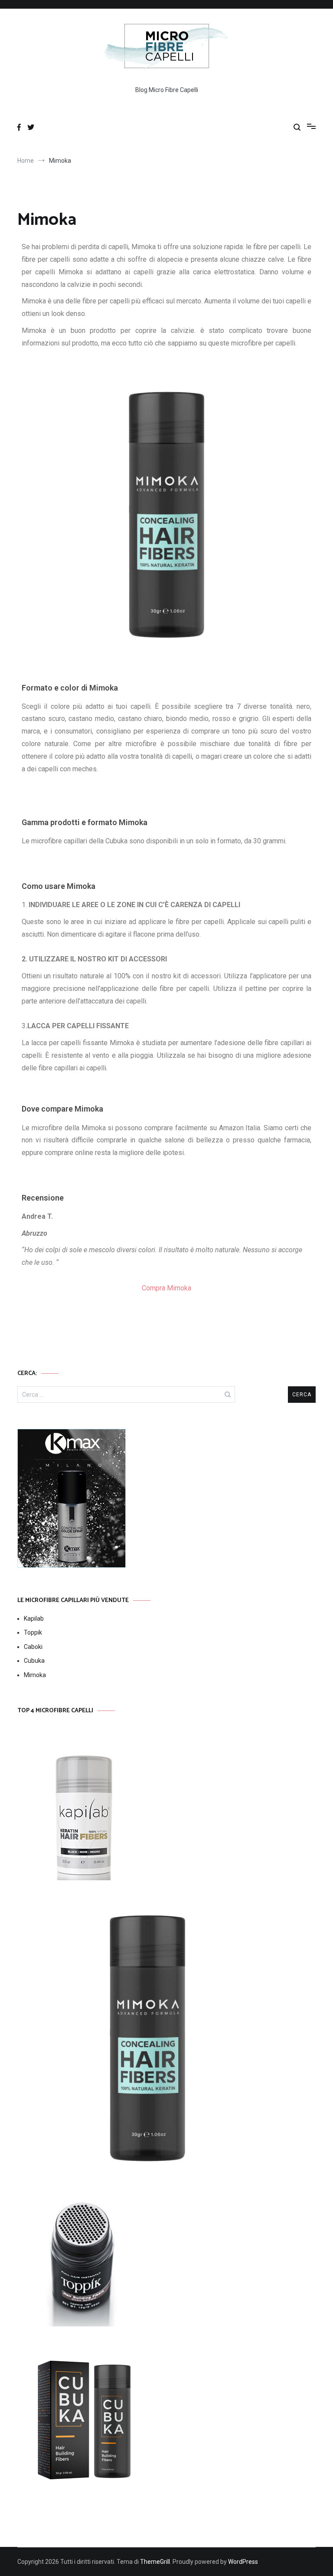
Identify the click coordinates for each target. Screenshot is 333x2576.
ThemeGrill (155, 2562)
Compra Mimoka (166, 1288)
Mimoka (35, 1675)
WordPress (243, 2562)
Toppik (33, 1632)
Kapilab (34, 1619)
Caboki (33, 1647)
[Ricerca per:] (126, 1395)
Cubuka (34, 1661)
